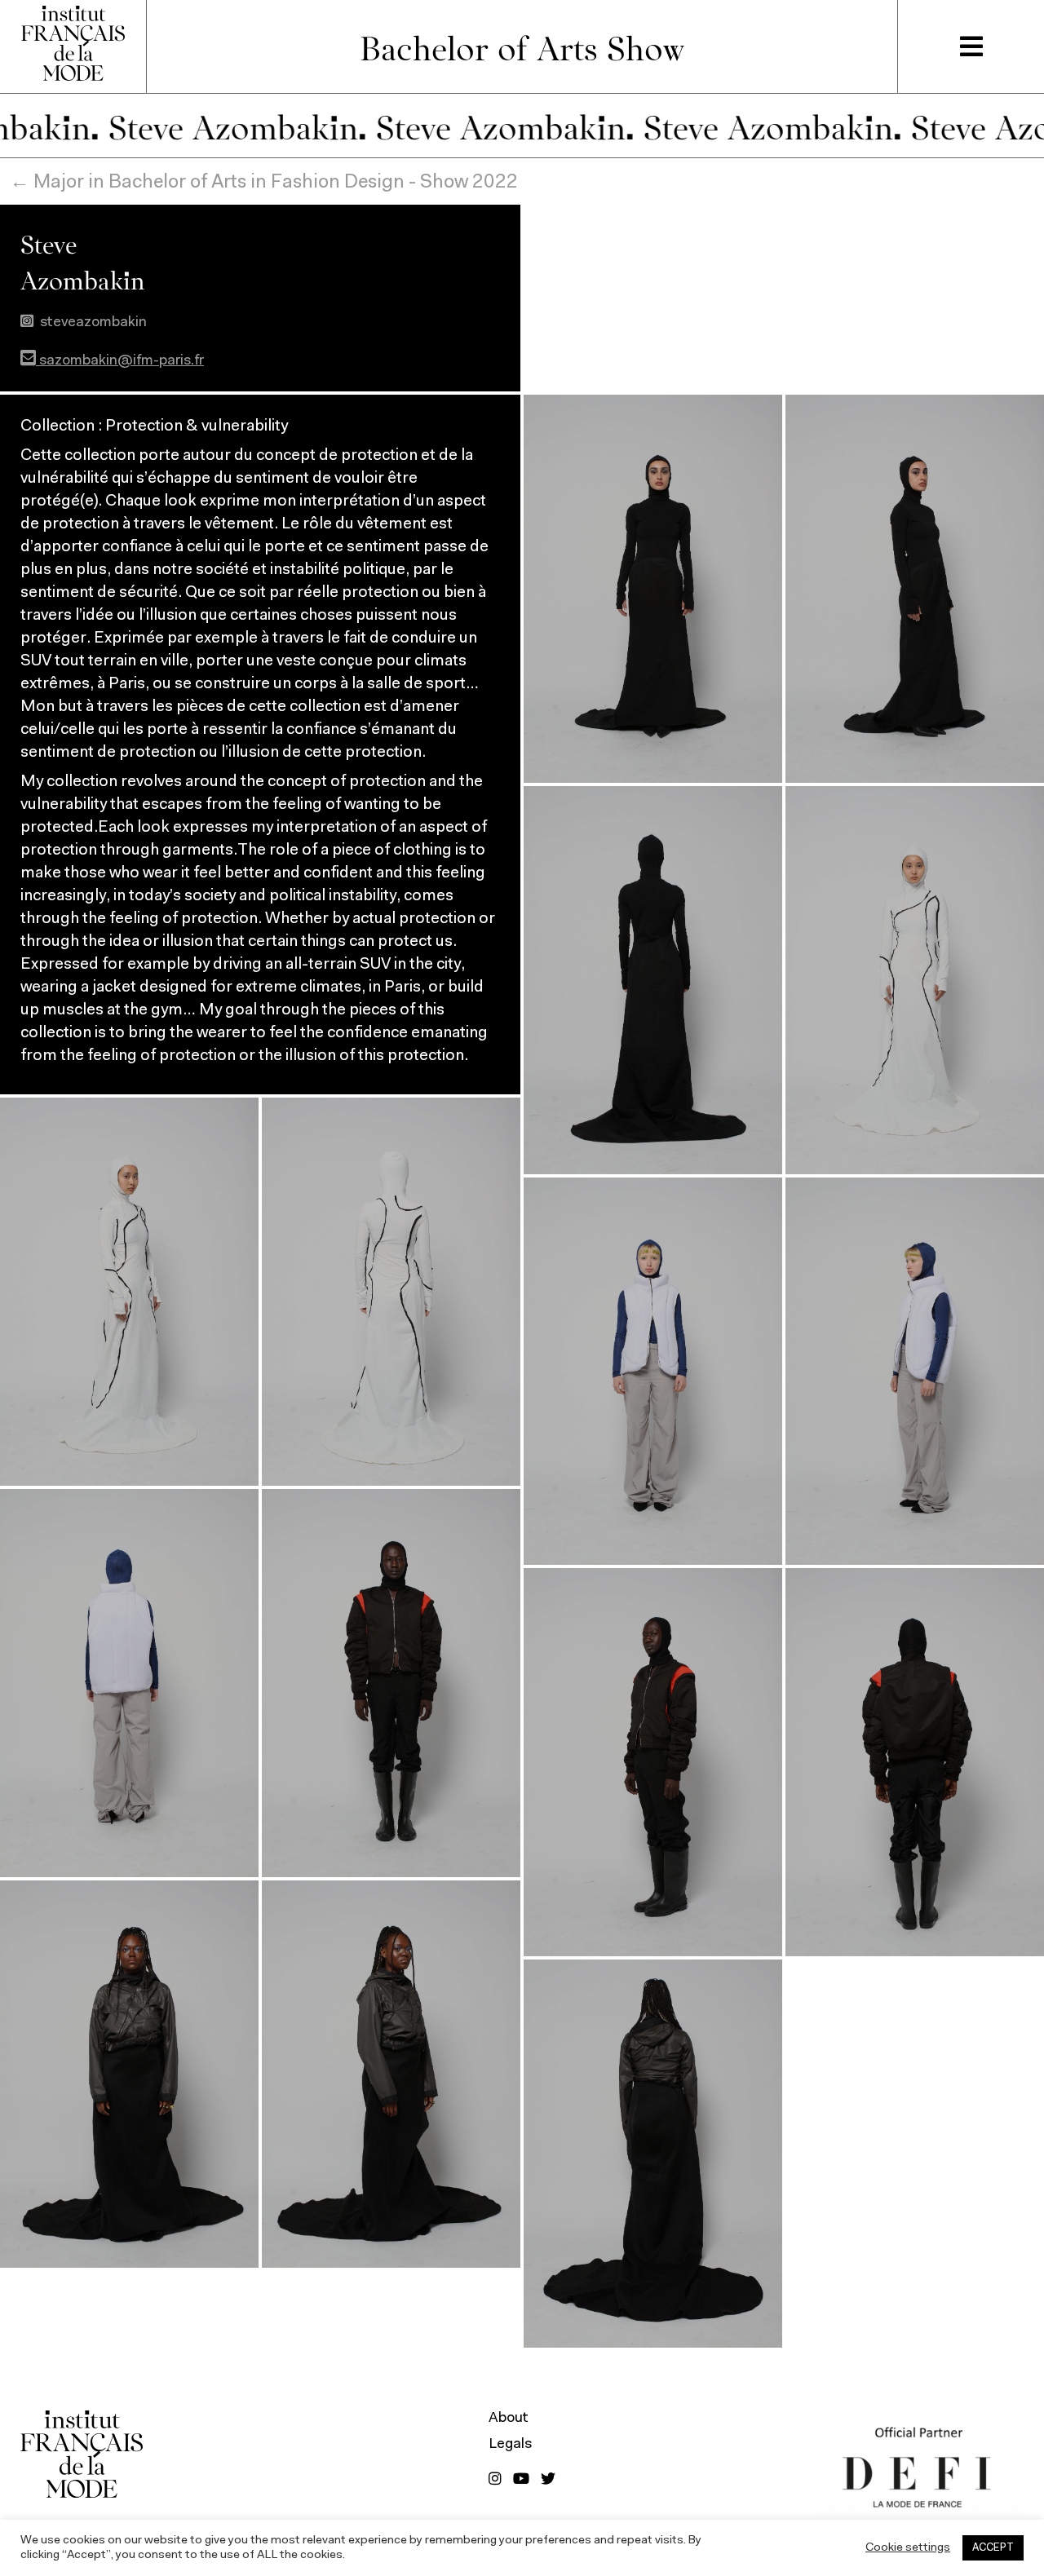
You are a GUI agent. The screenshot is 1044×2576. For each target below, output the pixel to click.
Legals (510, 2445)
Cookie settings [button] (908, 2548)
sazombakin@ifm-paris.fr (120, 361)
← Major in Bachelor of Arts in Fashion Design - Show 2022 (264, 183)
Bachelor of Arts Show (522, 46)
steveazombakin (93, 323)
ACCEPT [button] (993, 2548)
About (509, 2419)
